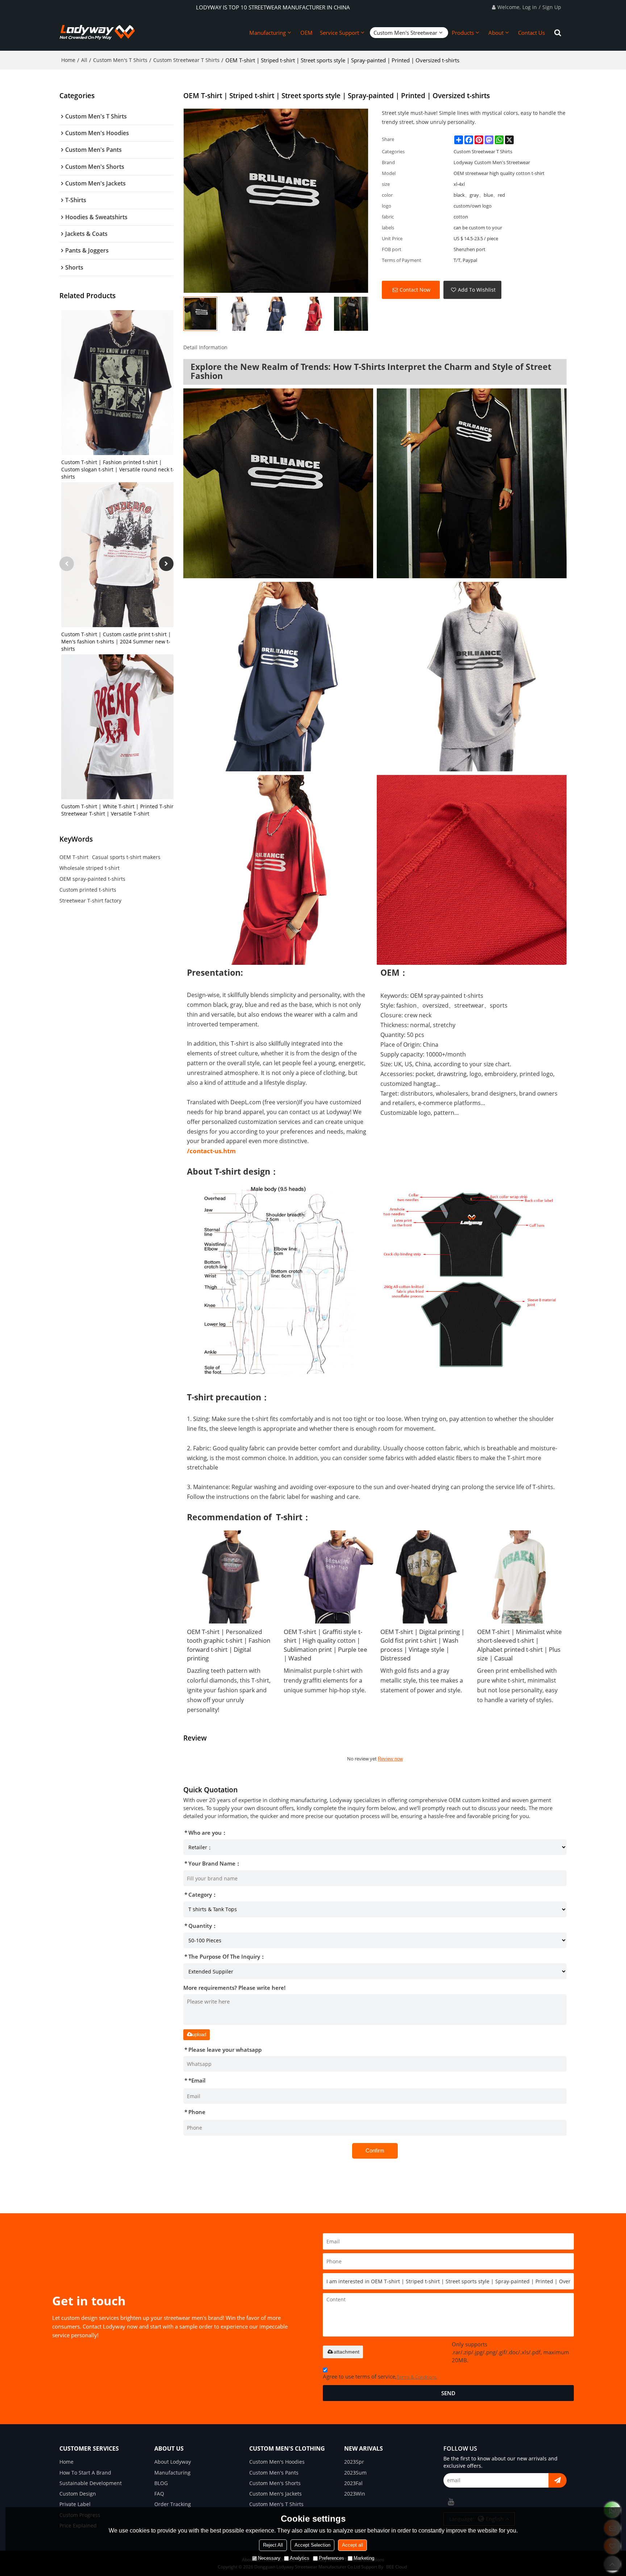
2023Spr (354, 2462)
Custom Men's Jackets (276, 2494)
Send (448, 2393)
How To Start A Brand (85, 2473)
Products (463, 33)
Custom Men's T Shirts (120, 60)
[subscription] (558, 2480)
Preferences (331, 2558)
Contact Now (415, 290)
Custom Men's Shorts (275, 2483)
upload (199, 2035)
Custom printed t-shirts (88, 890)
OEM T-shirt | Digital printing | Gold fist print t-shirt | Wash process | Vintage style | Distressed (422, 1645)
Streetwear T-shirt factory (90, 901)
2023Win (355, 2494)
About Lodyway (173, 2462)
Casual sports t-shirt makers (126, 857)
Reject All (273, 2545)
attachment (347, 2352)
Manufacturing (268, 33)
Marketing (364, 2558)
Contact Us (531, 33)
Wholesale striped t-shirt (89, 868)
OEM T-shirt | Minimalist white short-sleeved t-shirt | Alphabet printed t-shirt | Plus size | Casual (519, 1645)
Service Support (339, 33)
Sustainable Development (91, 2483)
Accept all (352, 2545)
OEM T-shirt (74, 857)
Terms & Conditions (417, 2377)
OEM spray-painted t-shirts (92, 879)
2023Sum (355, 2473)
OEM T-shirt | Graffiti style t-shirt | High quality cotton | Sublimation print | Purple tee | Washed (325, 1645)
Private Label (75, 2504)
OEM (306, 33)
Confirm (375, 2150)
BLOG (161, 2483)
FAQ (159, 2494)
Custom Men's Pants (274, 2473)
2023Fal (353, 2483)
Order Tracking (173, 2504)
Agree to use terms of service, (380, 2376)
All (84, 60)
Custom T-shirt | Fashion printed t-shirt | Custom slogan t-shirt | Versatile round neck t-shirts (118, 469)
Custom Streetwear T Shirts (186, 60)
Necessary (269, 2558)
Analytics (300, 2558)
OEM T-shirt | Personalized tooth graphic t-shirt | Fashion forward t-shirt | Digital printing (229, 1645)
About (496, 33)
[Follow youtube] (451, 2502)
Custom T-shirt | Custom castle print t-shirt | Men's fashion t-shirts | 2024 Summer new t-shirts (116, 641)
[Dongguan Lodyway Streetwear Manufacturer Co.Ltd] (97, 33)
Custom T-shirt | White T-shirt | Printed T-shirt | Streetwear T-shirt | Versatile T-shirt (120, 810)
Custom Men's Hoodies (277, 2462)
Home (68, 60)
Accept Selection (312, 2545)
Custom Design (78, 2494)
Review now (390, 1759)
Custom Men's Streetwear (405, 33)
